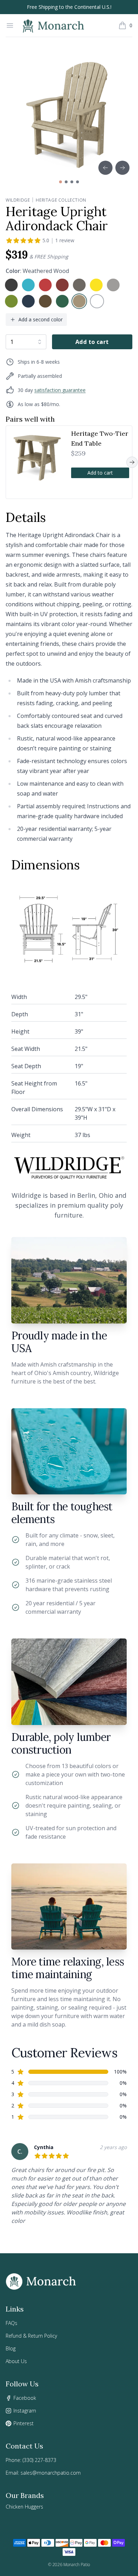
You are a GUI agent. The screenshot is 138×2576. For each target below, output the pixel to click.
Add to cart (92, 342)
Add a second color (41, 319)
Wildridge (18, 200)
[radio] (11, 285)
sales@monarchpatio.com (51, 2473)
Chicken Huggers (24, 2507)
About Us (16, 2361)
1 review (65, 240)
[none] (11, 285)
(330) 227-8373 (39, 2460)
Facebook (25, 2398)
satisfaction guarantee (60, 390)
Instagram (25, 2411)
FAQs (11, 2323)
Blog (11, 2348)
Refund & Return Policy (31, 2336)
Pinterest (24, 2423)
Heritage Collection (61, 200)
